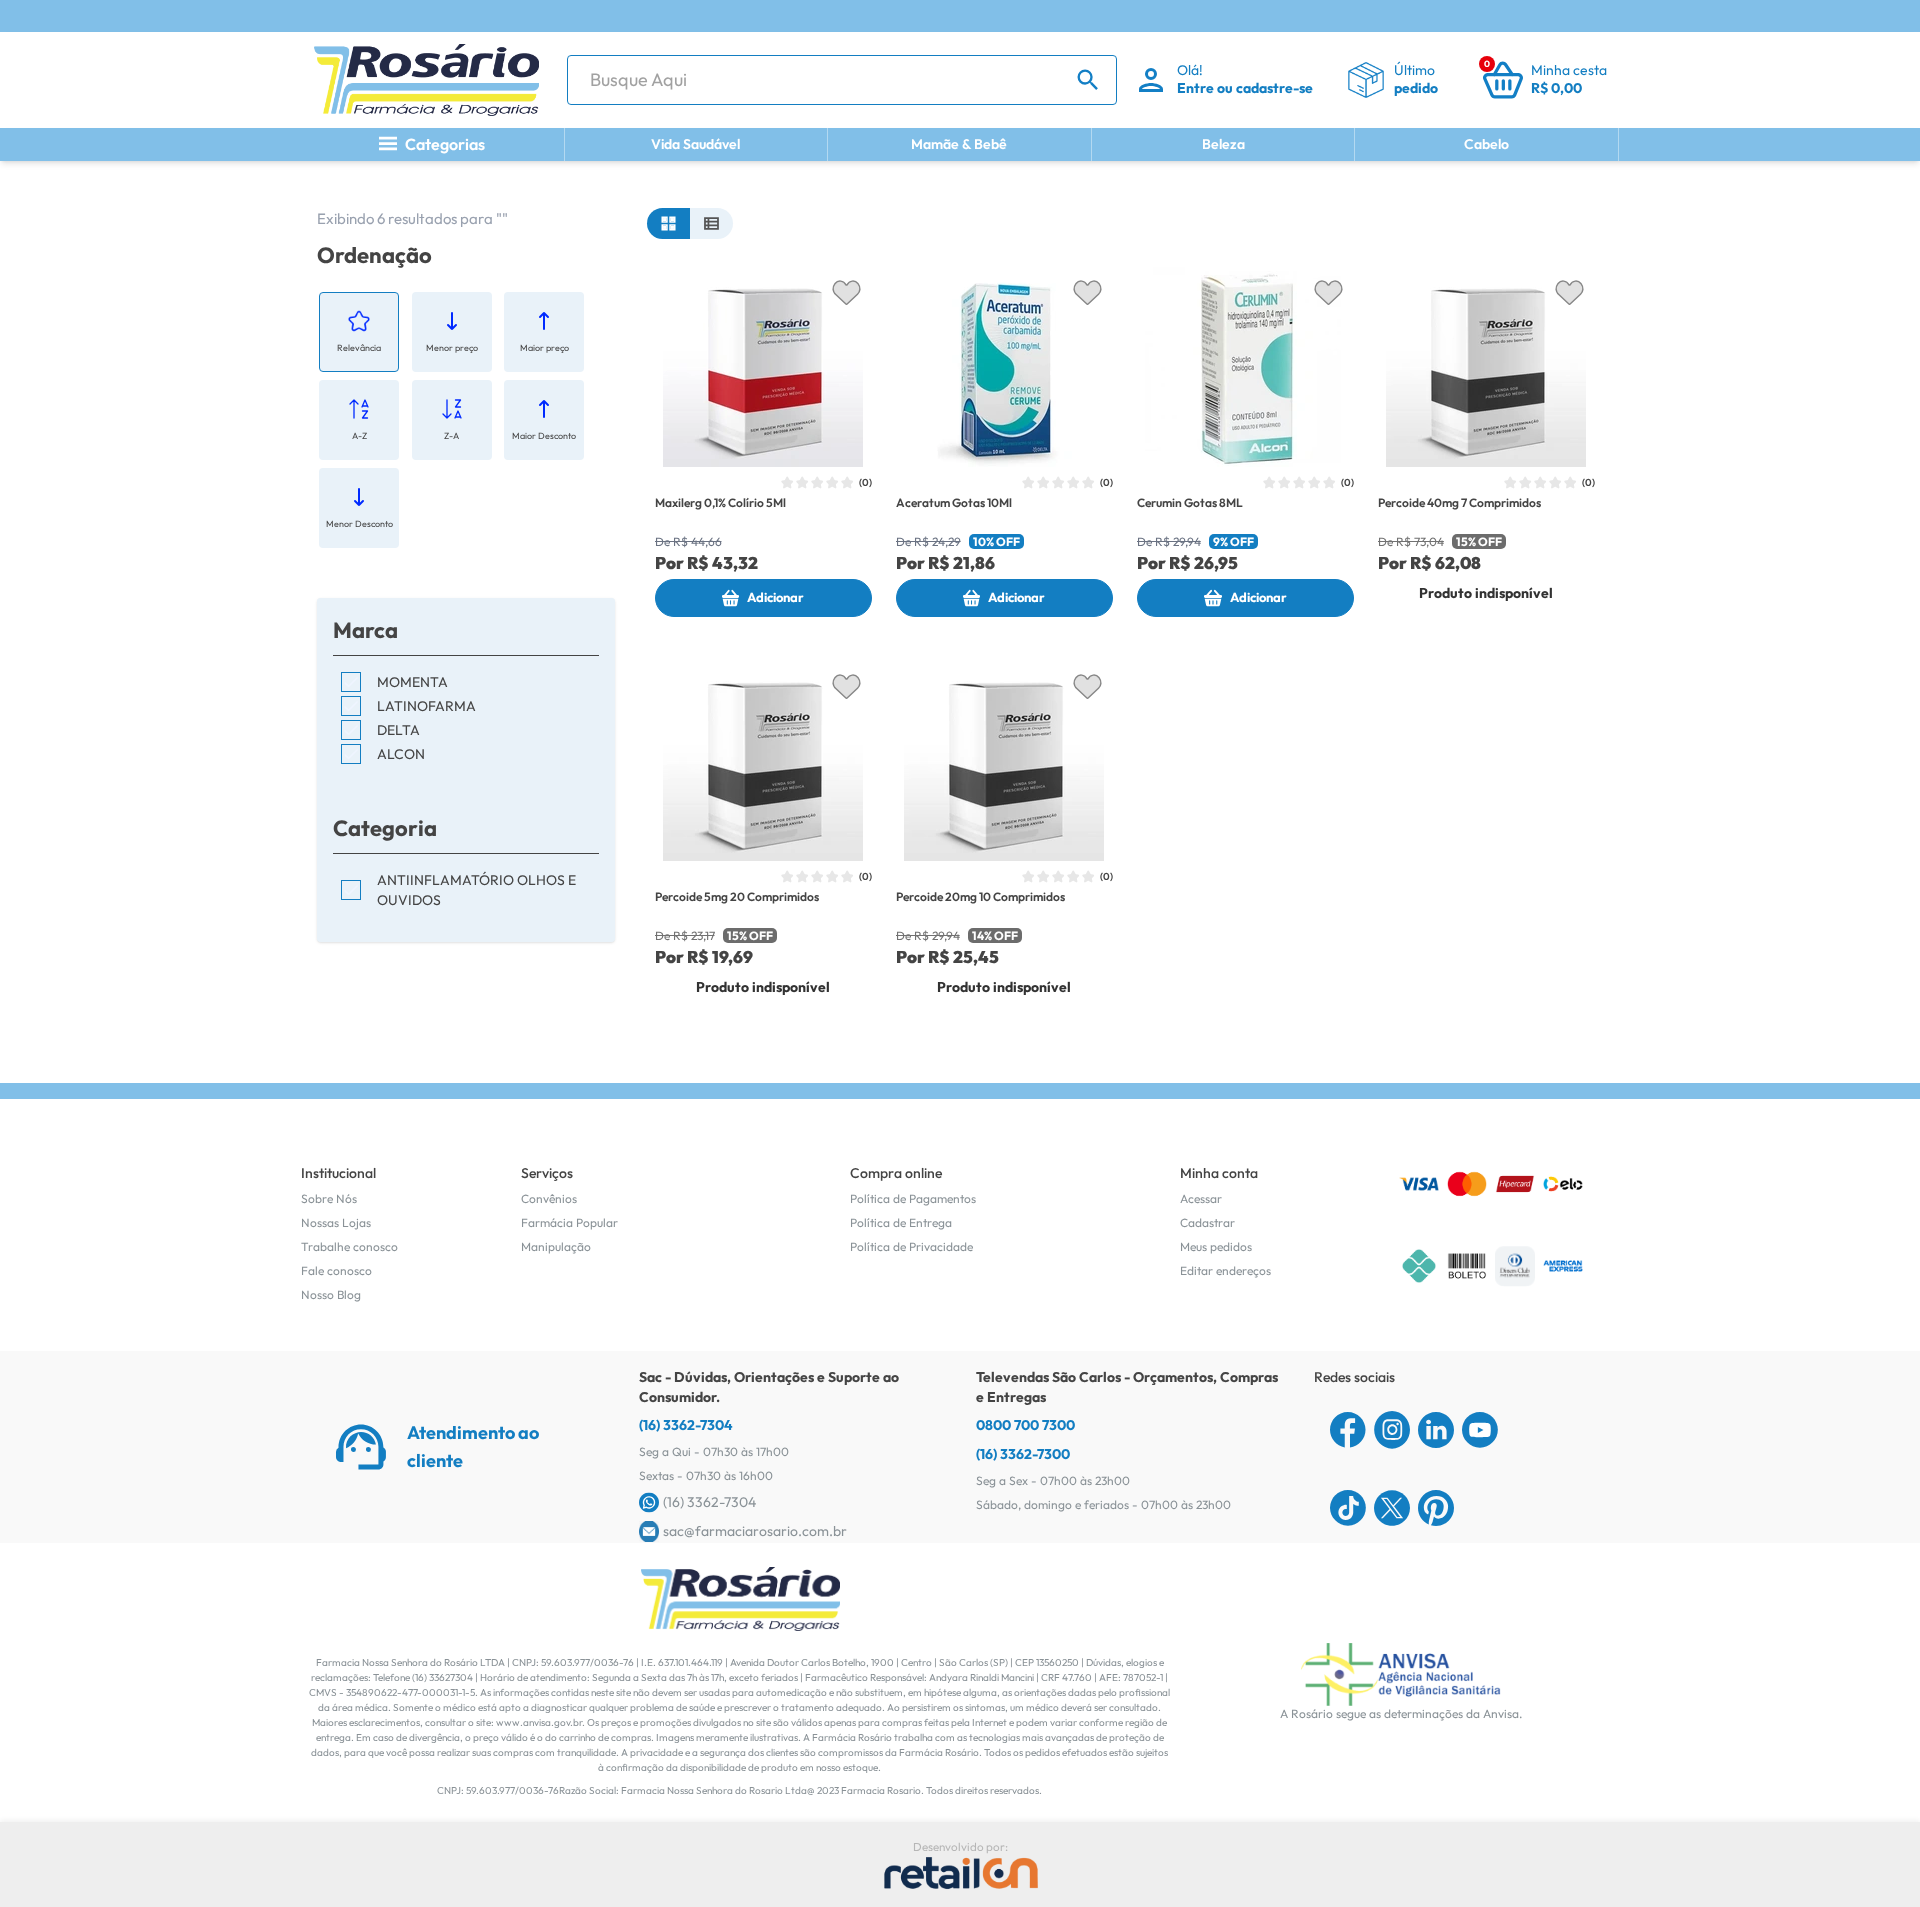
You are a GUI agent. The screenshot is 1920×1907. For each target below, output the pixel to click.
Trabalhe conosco (349, 1246)
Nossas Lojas (336, 1222)
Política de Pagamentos (913, 1198)
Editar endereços (1225, 1270)
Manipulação (556, 1246)
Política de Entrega (901, 1222)
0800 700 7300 (1025, 1425)
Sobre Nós (329, 1198)
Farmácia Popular (569, 1222)
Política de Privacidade (911, 1246)
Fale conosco (336, 1270)
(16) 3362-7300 (1023, 1454)
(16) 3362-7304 (686, 1425)
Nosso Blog (331, 1294)
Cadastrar (1207, 1222)
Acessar (1201, 1198)
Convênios (549, 1198)
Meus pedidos (1216, 1246)
